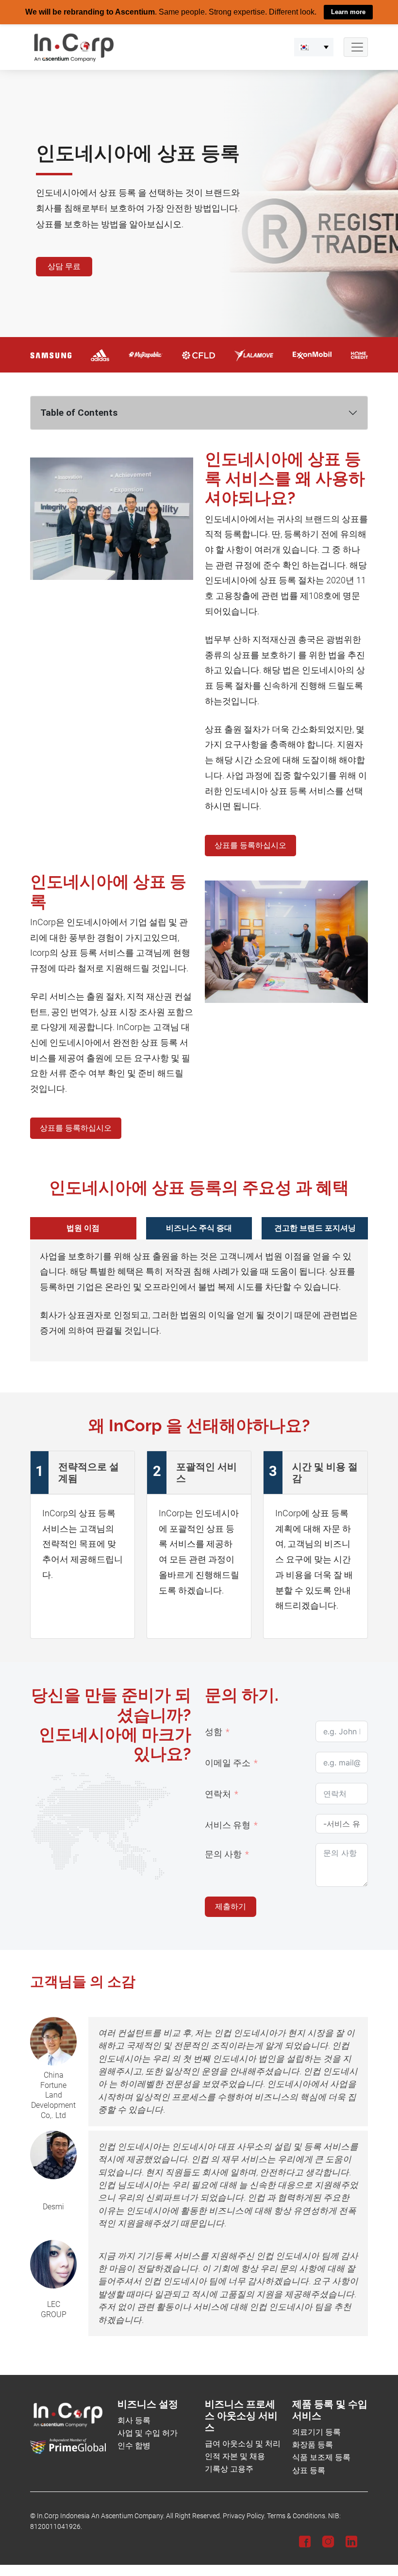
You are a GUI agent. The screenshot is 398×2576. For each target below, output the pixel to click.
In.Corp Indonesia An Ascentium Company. (101, 2516)
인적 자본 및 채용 (235, 2456)
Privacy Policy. (244, 2516)
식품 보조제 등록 (321, 2457)
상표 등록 (309, 2470)
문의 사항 (223, 1854)
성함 (214, 1731)
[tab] (83, 1228)
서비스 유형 (228, 1825)
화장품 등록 (313, 2445)
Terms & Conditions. (297, 2516)
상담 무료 (64, 266)
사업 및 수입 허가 (148, 2433)
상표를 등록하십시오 (250, 845)
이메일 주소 (228, 1763)
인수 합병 (134, 2446)
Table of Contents (79, 412)
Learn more (348, 12)
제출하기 (231, 1906)
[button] (314, 47)
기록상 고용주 (229, 2469)
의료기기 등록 (316, 2432)
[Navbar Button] (356, 47)
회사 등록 (134, 2420)
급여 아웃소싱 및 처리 (243, 2443)
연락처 (218, 1794)
